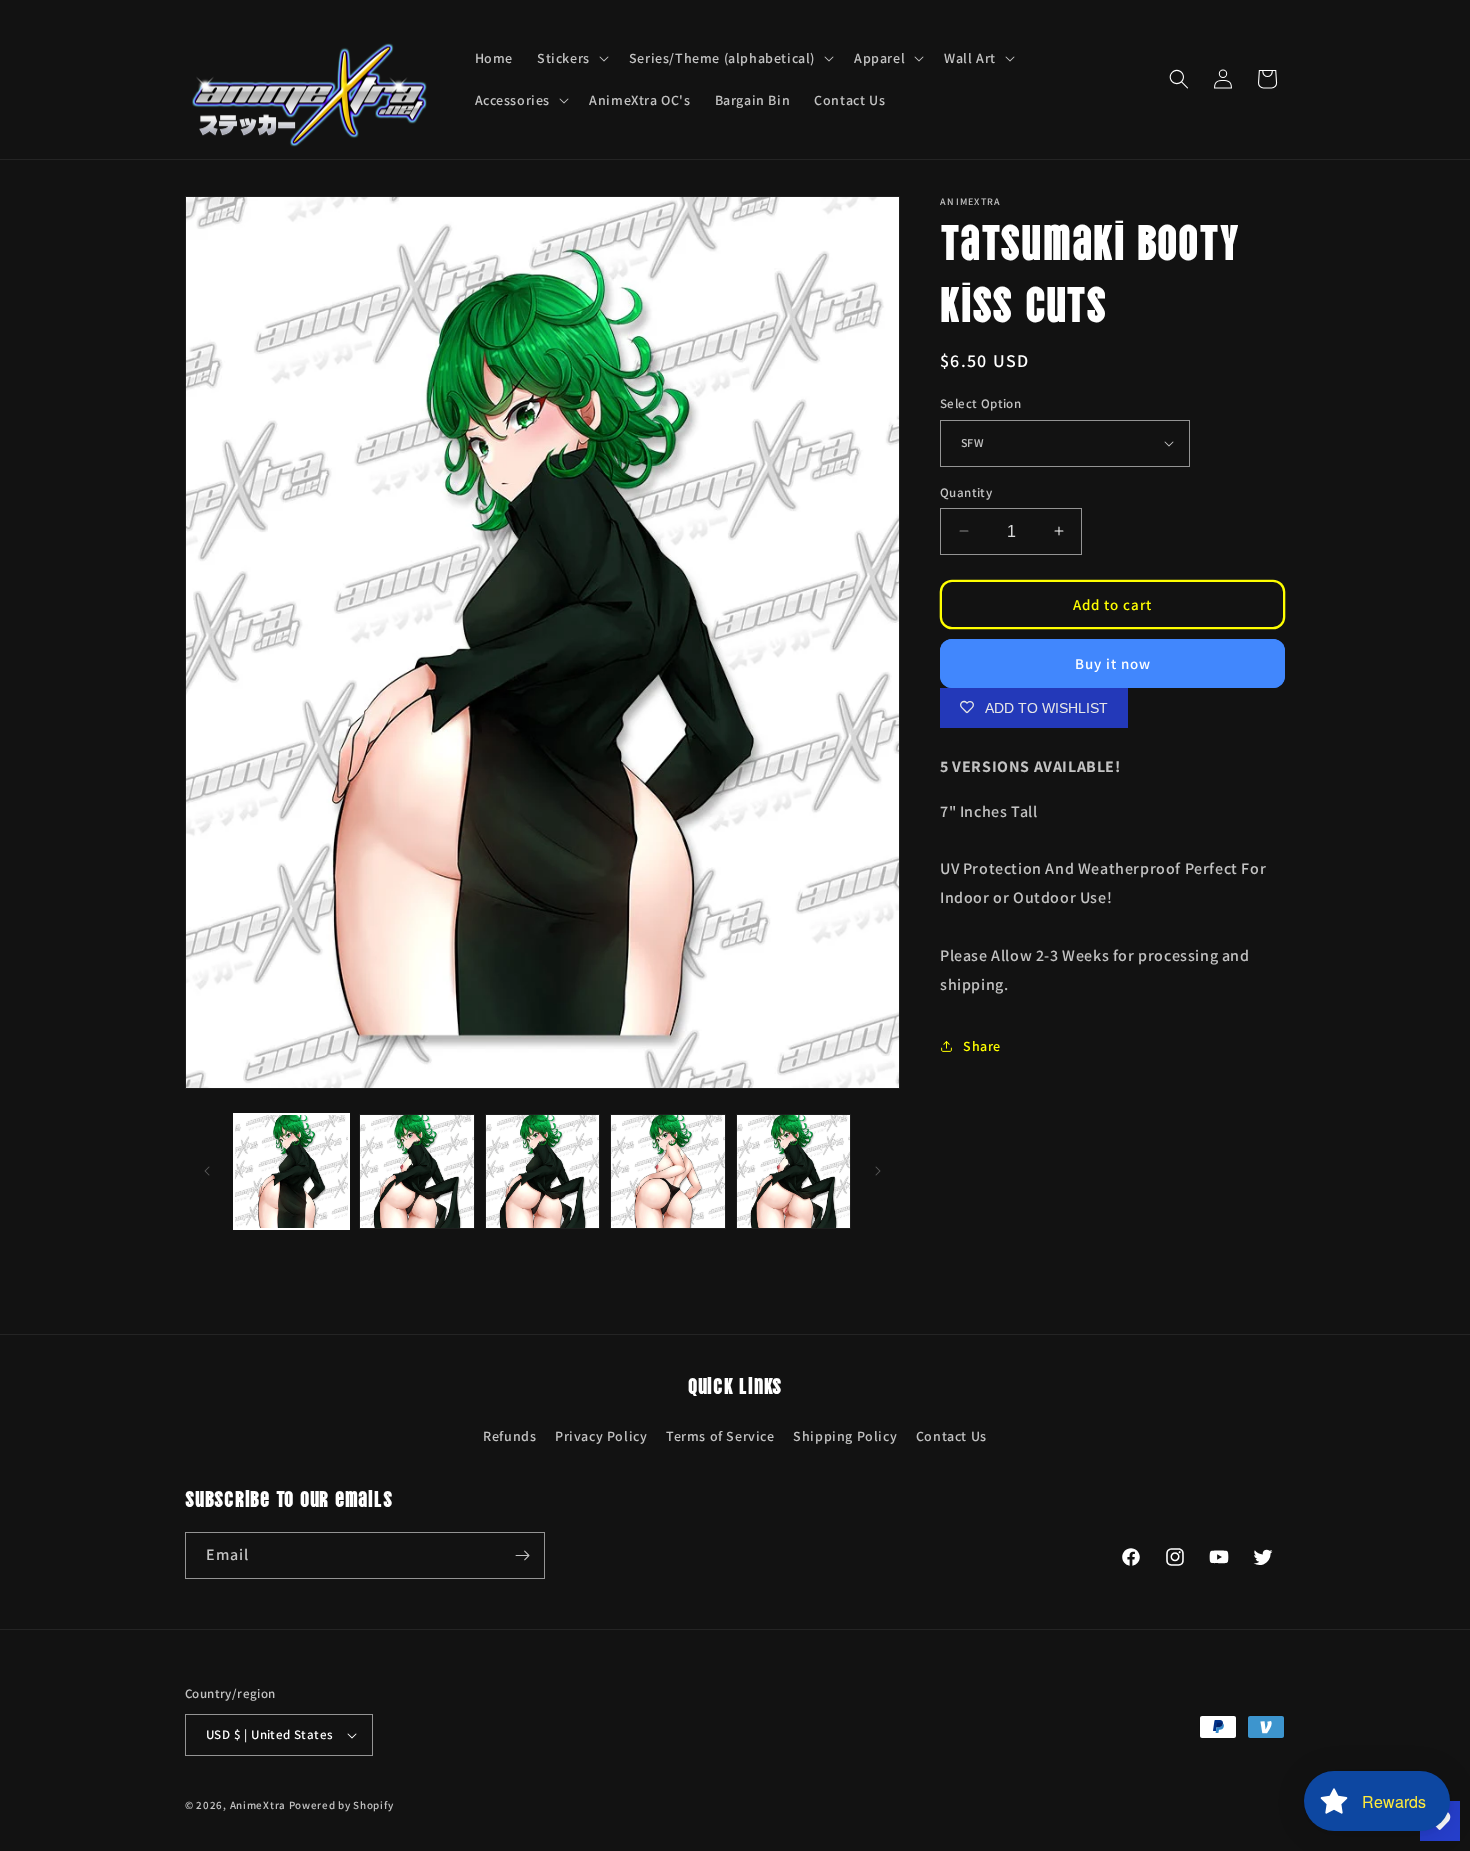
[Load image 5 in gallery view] (793, 1171)
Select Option (980, 403)
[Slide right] (878, 1171)
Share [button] (982, 1045)
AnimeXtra (258, 1805)
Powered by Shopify (341, 1805)
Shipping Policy (845, 1436)
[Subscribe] (522, 1555)
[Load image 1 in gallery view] (291, 1171)
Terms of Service (720, 1436)
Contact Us (951, 1436)
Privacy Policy (601, 1436)
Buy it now (1113, 662)
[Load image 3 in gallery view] (542, 1171)
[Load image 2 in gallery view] (416, 1171)
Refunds (509, 1436)
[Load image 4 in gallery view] (667, 1171)
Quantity (966, 491)
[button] (571, 58)
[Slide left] (207, 1171)
